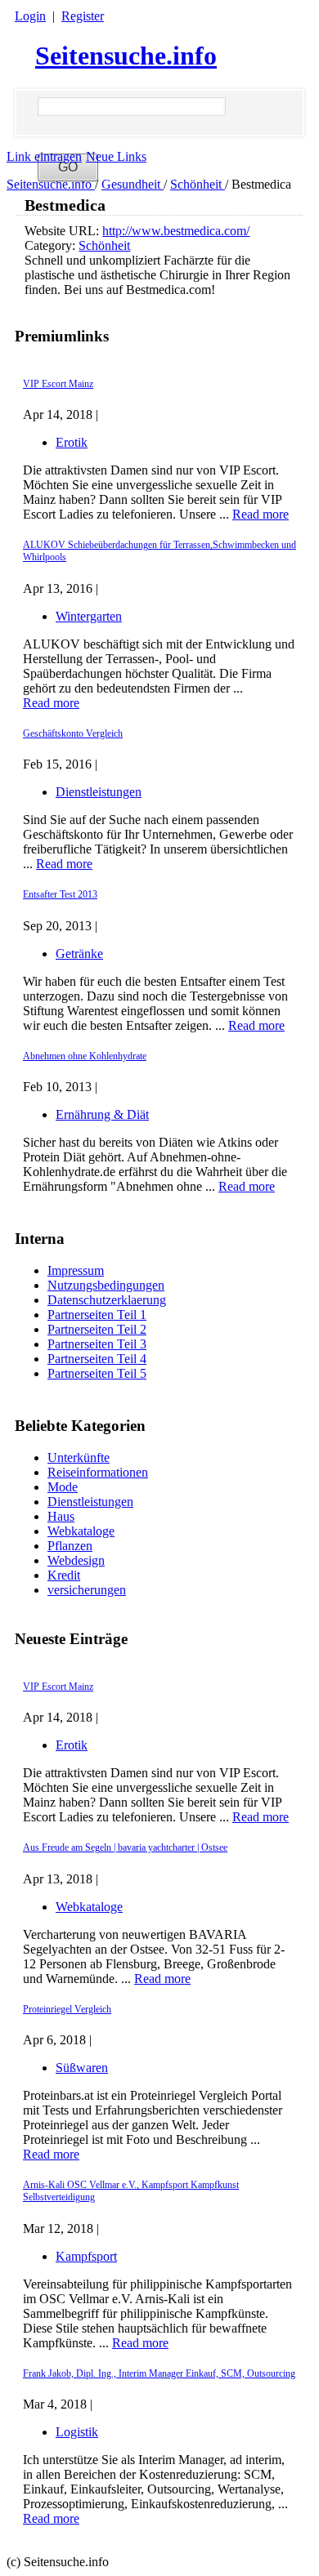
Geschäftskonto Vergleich (73, 733)
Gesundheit (133, 184)
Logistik (77, 2432)
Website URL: (63, 231)
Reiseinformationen (98, 1472)
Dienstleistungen (90, 1502)
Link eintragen (44, 156)
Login (30, 16)
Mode (63, 1487)
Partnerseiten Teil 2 (97, 1329)
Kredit (64, 1575)
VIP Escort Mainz (58, 1687)
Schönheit (198, 184)
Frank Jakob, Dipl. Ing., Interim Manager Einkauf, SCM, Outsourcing (159, 2373)
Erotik (72, 1745)
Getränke (79, 954)
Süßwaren (82, 2068)
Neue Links (116, 156)
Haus (61, 1516)
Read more (261, 1817)
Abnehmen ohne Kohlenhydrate (85, 1056)
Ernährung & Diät (102, 1114)
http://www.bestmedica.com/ (176, 231)
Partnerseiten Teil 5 (97, 1373)
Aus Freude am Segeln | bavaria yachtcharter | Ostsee (125, 1847)
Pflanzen (70, 1546)
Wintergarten (89, 616)
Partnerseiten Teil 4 (97, 1359)
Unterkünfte (79, 1457)
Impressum (76, 1270)
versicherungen (87, 1590)
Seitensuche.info (126, 56)
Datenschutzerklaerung (107, 1300)
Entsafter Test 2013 (60, 894)
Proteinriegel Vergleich (67, 2009)
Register (83, 16)
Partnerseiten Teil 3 (97, 1344)
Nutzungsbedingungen (106, 1285)
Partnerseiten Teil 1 (97, 1315)
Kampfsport (86, 2256)
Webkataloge (81, 1531)
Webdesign (76, 1560)
